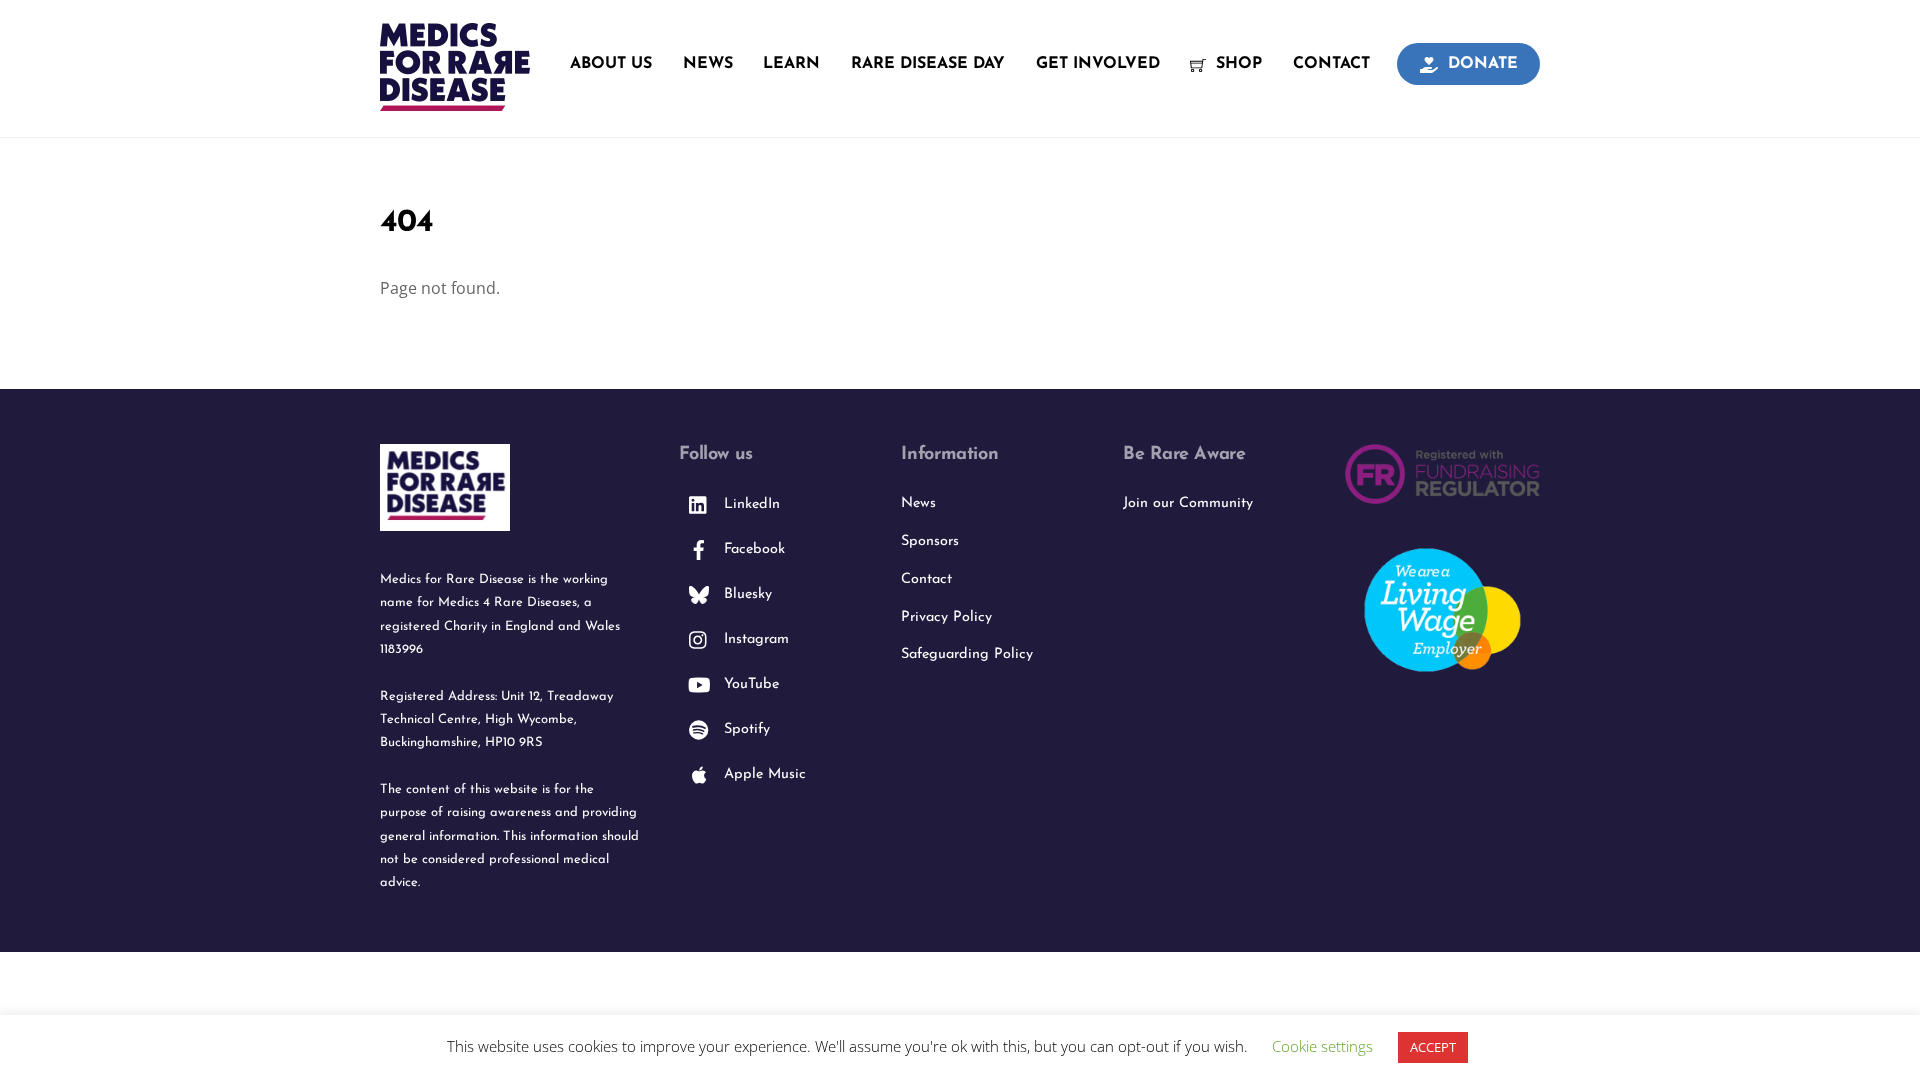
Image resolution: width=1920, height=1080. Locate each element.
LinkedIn (749, 504)
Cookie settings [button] (1322, 1046)
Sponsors (930, 541)
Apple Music (762, 774)
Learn (791, 64)
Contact (1331, 64)
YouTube (749, 684)
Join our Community (1188, 503)
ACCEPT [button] (1433, 1047)
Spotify (744, 729)
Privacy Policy (946, 617)
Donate (1480, 64)
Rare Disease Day (928, 64)
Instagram (754, 639)
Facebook (752, 549)
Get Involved (1098, 64)
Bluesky (745, 594)
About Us (611, 64)
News (708, 64)
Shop (1236, 64)
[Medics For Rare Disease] (455, 100)
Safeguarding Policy (967, 654)
